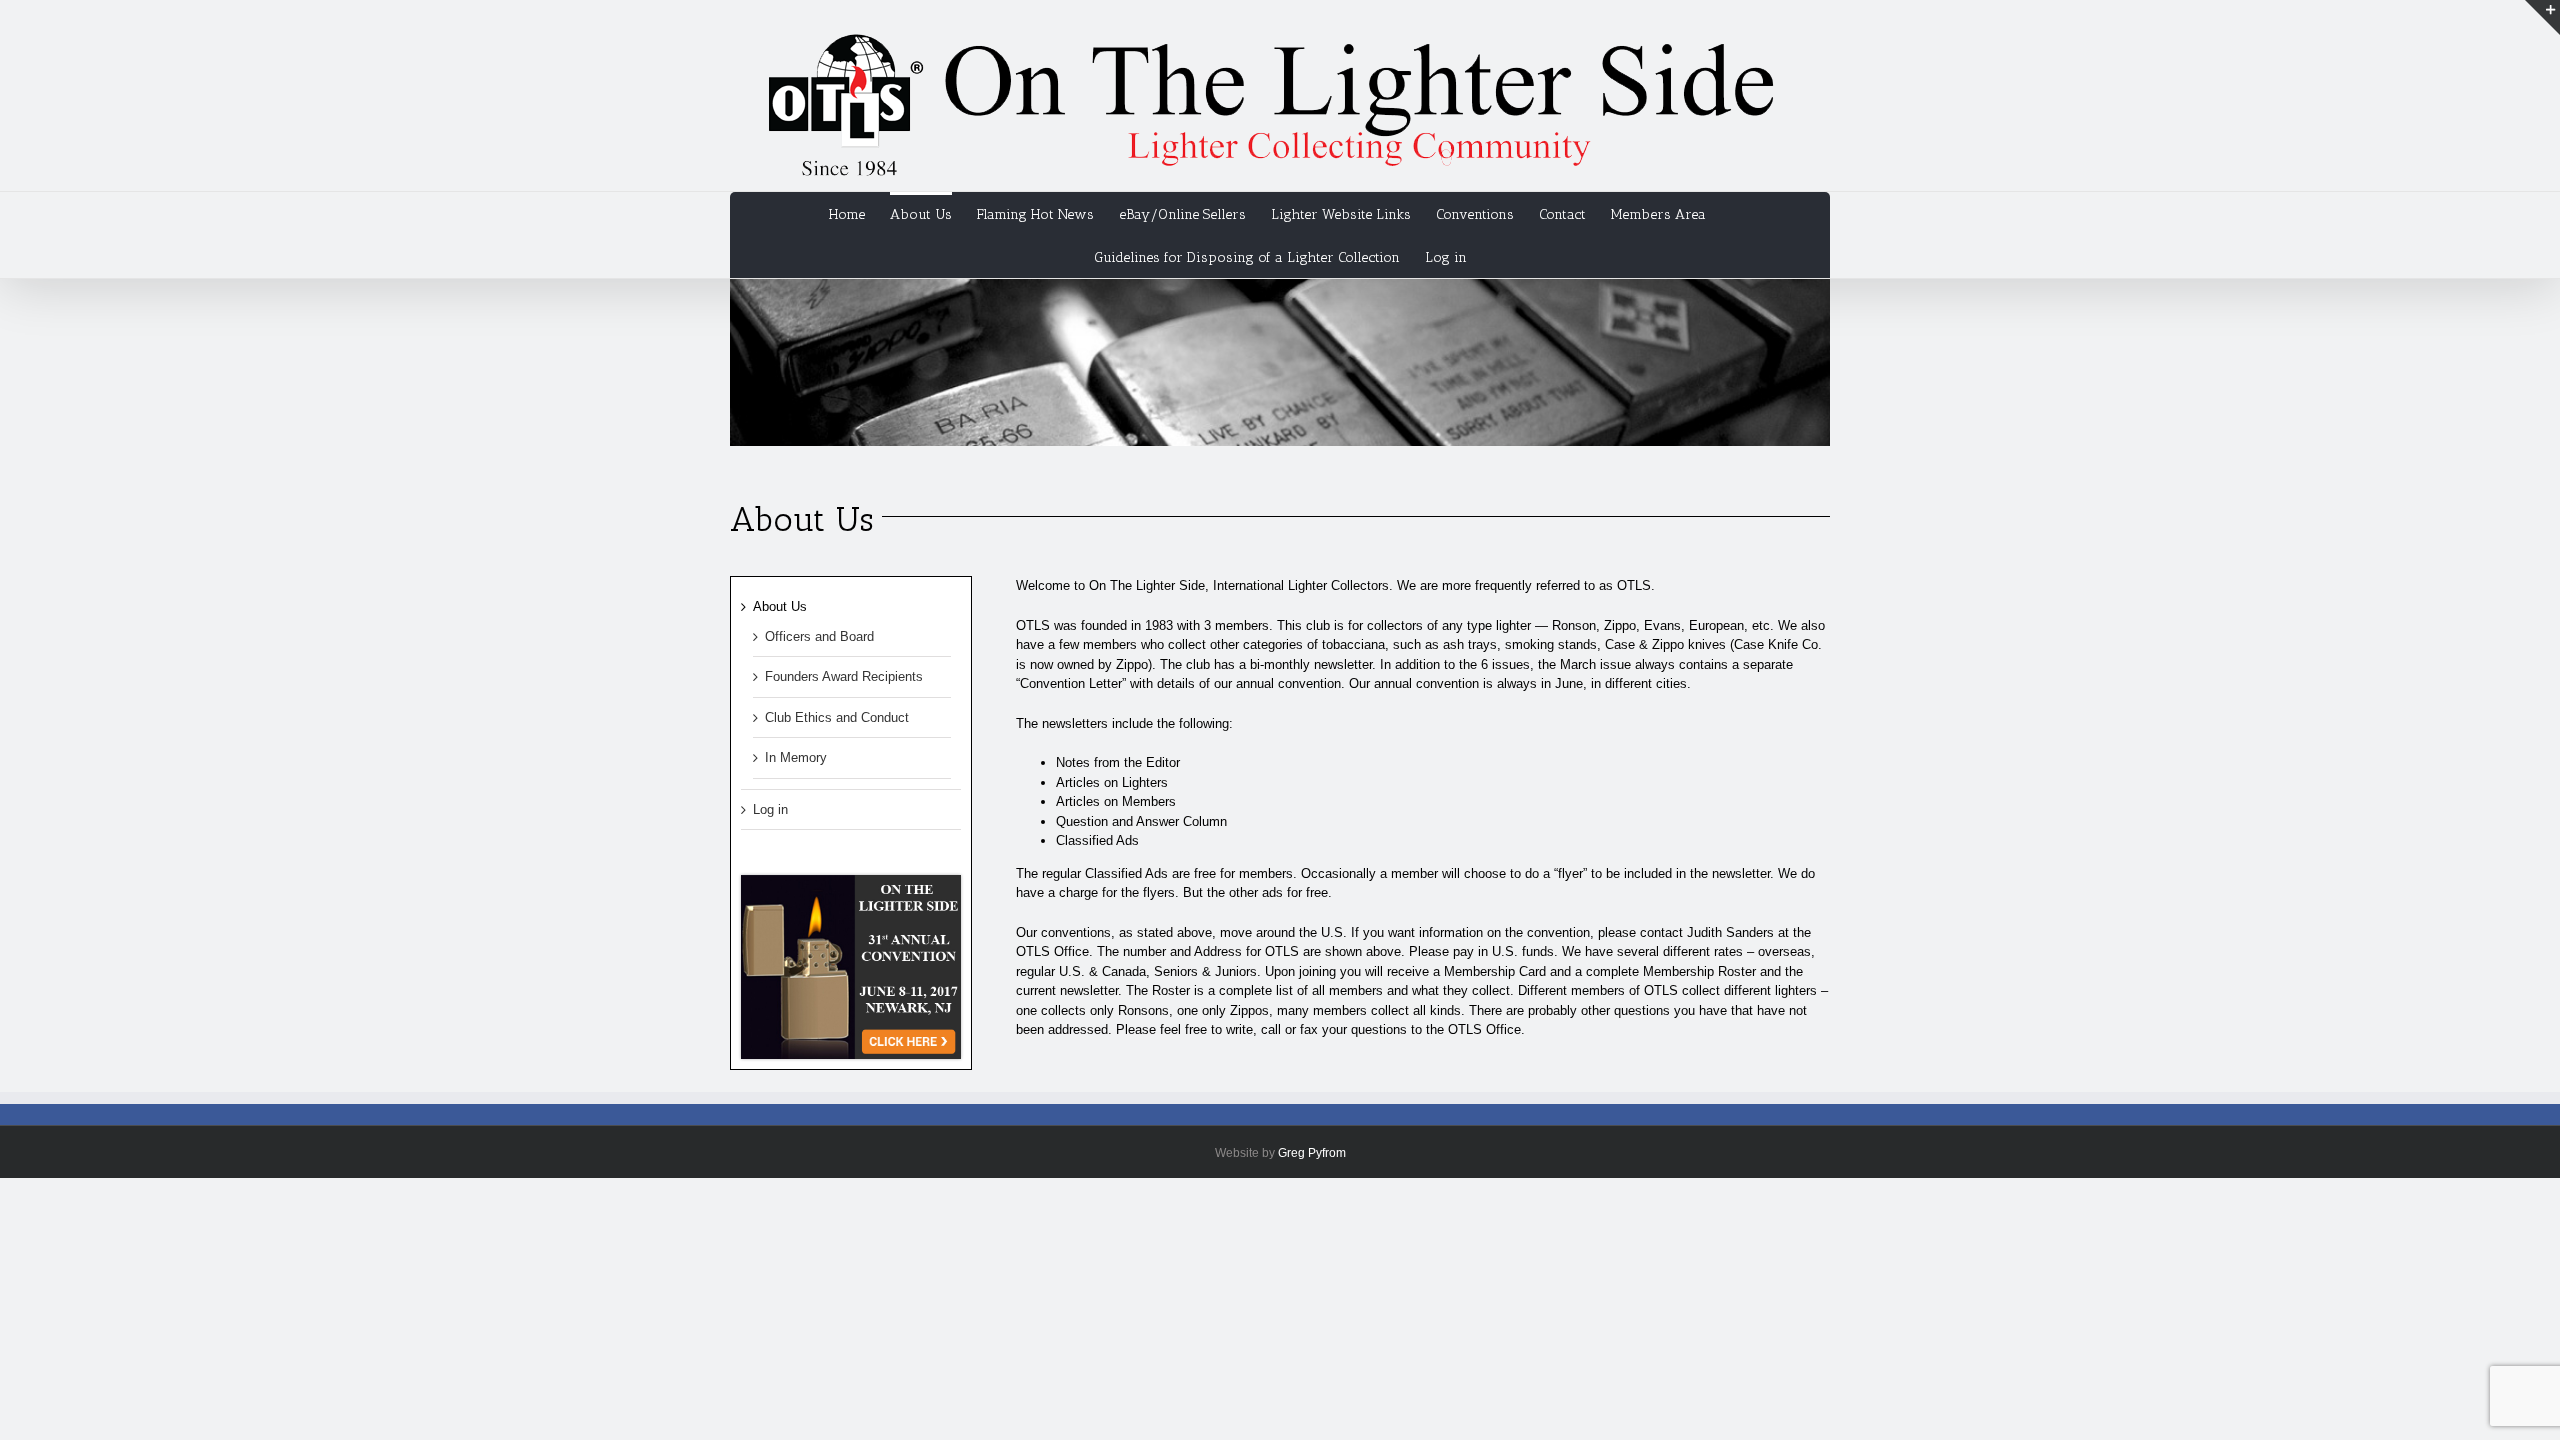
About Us (780, 606)
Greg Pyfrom (1312, 1153)
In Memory (796, 757)
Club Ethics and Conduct (837, 717)
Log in (1446, 257)
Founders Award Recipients (844, 676)
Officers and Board (819, 636)
